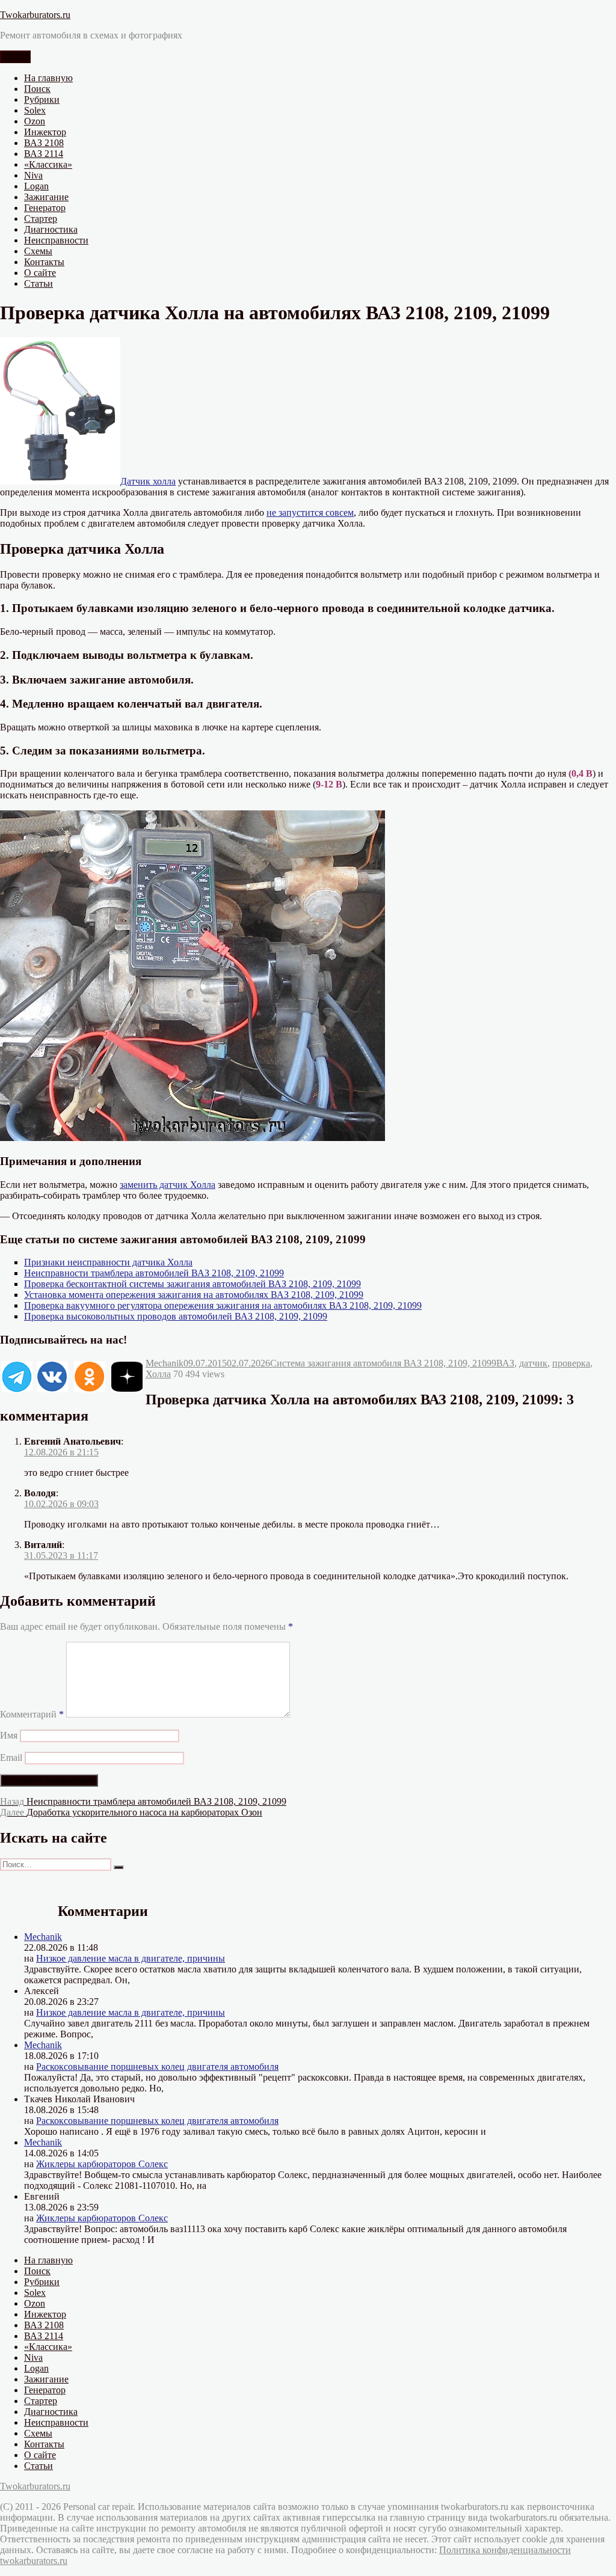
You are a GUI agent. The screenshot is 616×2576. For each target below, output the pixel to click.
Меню (15, 57)
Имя (9, 1735)
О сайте (40, 273)
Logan (36, 186)
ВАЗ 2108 (44, 143)
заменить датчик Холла (168, 1185)
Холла (158, 1374)
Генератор (45, 208)
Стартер (41, 219)
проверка (571, 1363)
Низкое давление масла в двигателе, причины (131, 1958)
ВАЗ (505, 1363)
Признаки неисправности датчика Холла (108, 1262)
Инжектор (45, 132)
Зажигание (46, 197)
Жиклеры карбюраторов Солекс (102, 2164)
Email (11, 1758)
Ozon (35, 121)
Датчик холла (148, 481)
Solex (35, 110)
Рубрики (42, 99)
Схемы (38, 251)
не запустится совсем (310, 512)
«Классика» (48, 164)
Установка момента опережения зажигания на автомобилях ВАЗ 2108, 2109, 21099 (194, 1295)
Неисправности (56, 240)
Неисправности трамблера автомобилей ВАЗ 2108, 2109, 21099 (154, 1273)
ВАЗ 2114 (44, 154)
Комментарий (32, 1714)
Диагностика (51, 229)
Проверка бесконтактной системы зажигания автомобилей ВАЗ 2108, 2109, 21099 (192, 1284)
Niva (33, 175)
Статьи (38, 283)
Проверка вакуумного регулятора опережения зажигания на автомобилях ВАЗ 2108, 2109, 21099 (223, 1305)
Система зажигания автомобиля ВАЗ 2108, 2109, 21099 (383, 1363)
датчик (533, 1363)
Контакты (44, 262)
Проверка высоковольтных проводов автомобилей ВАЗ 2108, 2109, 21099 (176, 1316)
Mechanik (165, 1363)
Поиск (37, 89)
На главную (48, 78)
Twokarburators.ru (35, 15)
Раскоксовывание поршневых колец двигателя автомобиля (157, 2067)
